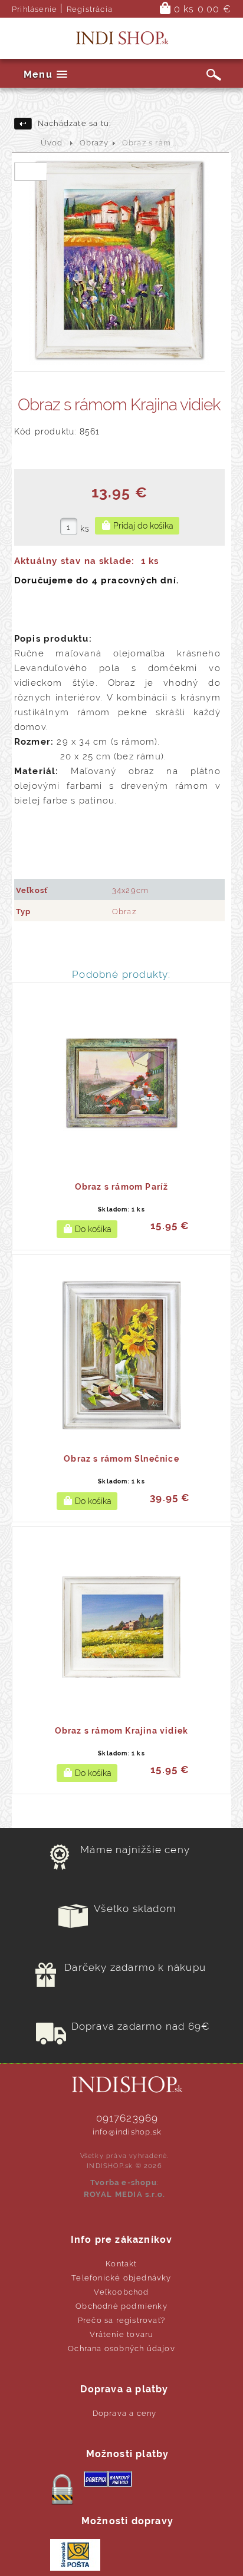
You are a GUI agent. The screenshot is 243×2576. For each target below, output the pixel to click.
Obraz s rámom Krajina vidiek (122, 1731)
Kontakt (121, 2264)
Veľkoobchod (121, 2292)
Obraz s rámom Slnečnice (121, 1459)
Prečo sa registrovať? (121, 2320)
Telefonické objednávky (121, 2278)
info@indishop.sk (127, 2132)
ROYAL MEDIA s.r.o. (125, 2194)
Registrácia (90, 9)
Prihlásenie (35, 9)
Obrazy (94, 143)
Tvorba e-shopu (124, 2182)
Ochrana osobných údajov (121, 2348)
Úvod (52, 143)
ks (85, 529)
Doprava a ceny (125, 2413)
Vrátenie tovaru (122, 2334)
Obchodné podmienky (121, 2306)
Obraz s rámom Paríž (122, 1187)
